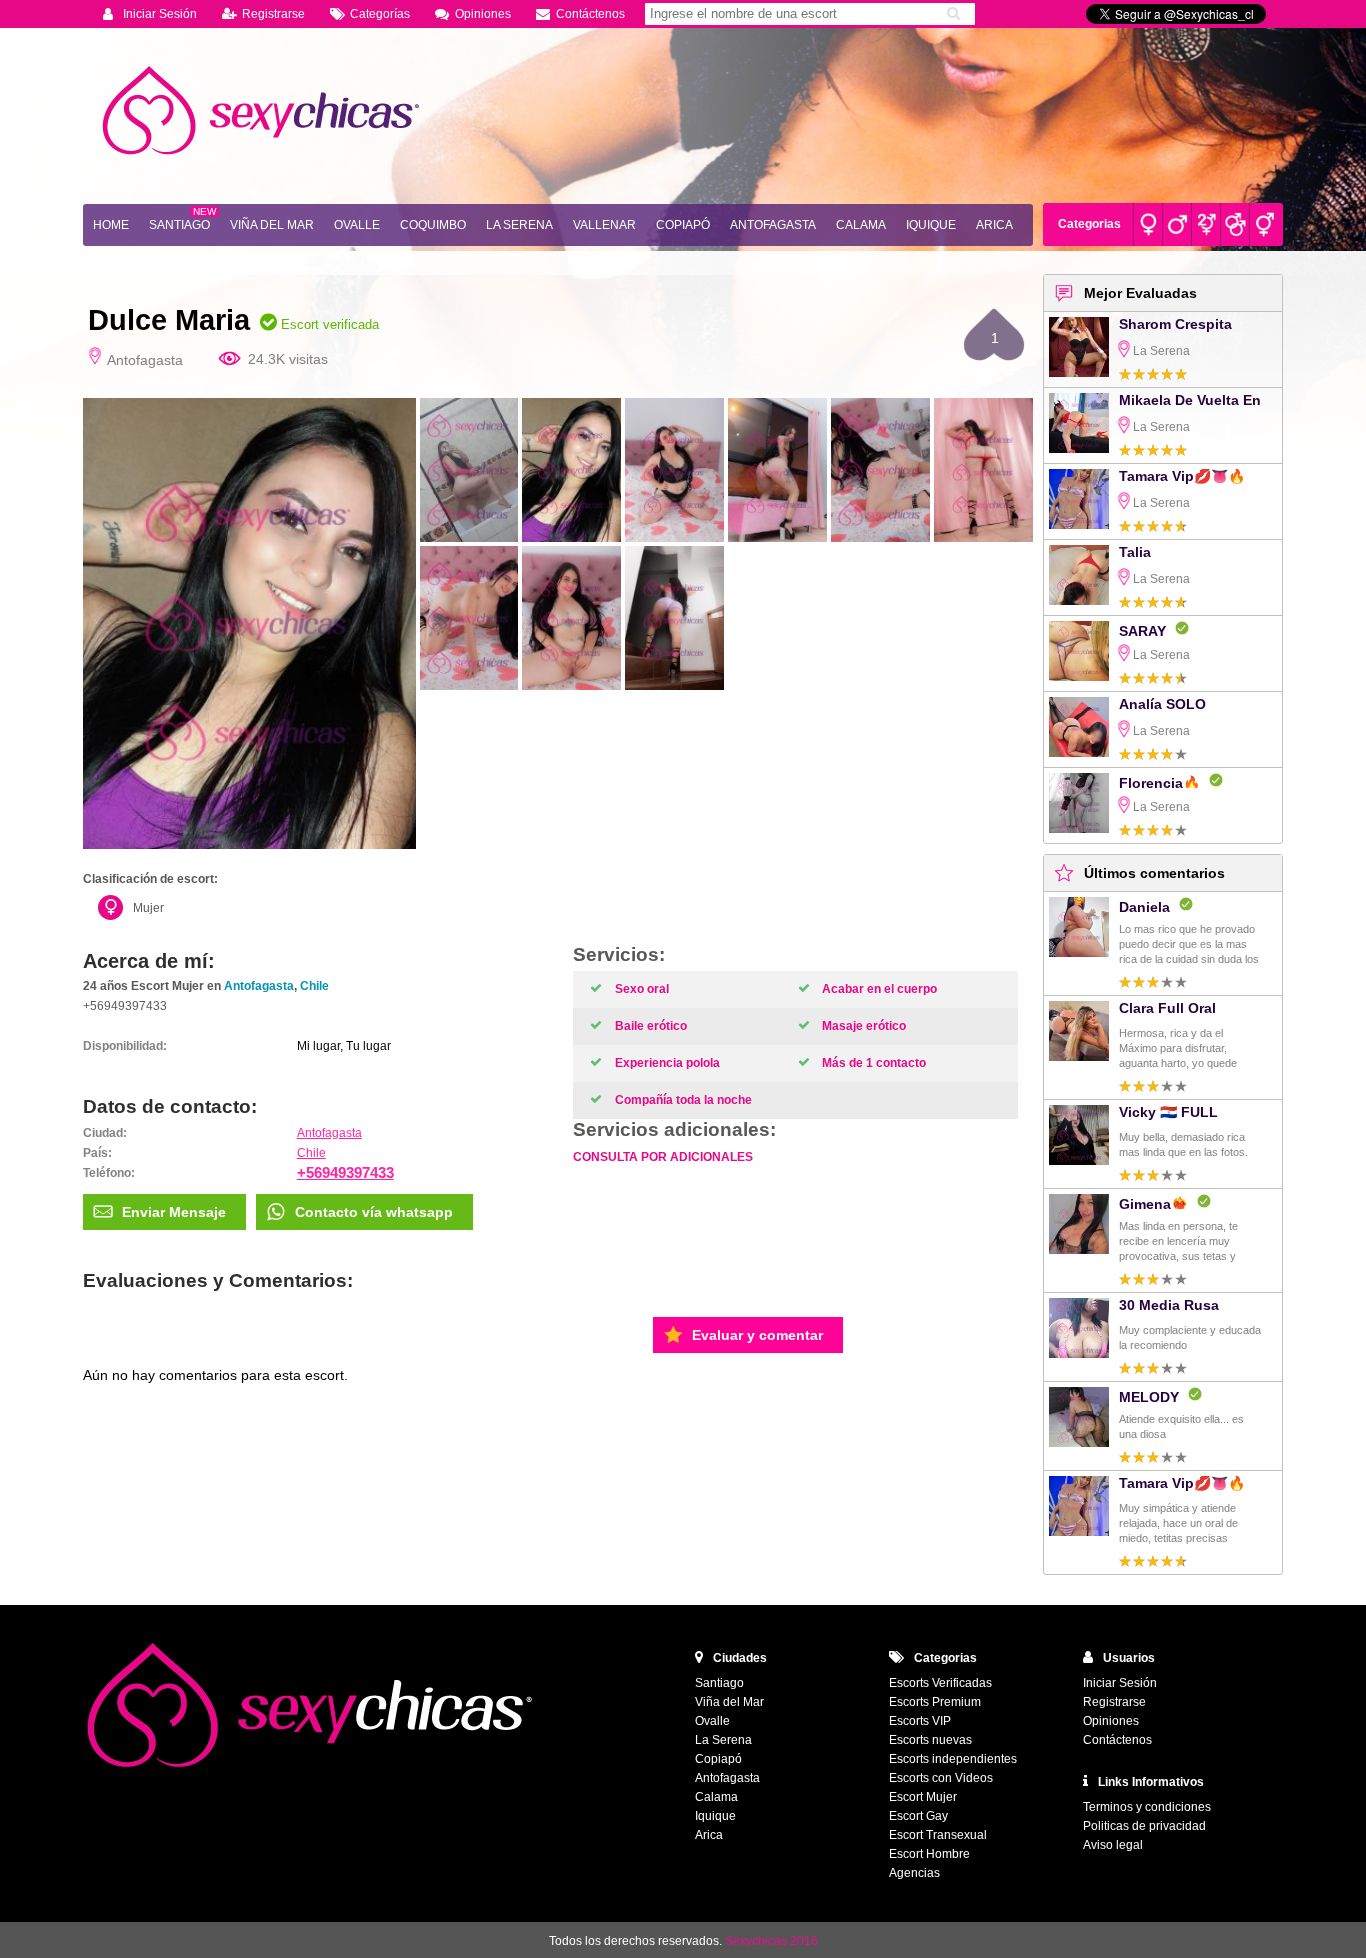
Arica (994, 225)
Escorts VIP (920, 1721)
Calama (861, 225)
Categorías (380, 14)
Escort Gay (918, 1816)
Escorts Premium (935, 1702)
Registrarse (273, 14)
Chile (314, 986)
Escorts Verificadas (940, 1683)
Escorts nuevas (930, 1740)
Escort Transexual (938, 1835)
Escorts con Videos (941, 1778)
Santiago (179, 225)
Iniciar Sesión (160, 14)
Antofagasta (773, 225)
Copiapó (683, 225)
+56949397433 (345, 1172)
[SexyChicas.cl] (263, 111)
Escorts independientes (953, 1759)
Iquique (931, 225)
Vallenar (604, 225)
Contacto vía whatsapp (374, 1212)
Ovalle (357, 225)
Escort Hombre (929, 1854)
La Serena (519, 225)
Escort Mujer (923, 1797)
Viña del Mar (272, 225)
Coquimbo (433, 225)
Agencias (914, 1873)
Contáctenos (590, 14)
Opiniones (483, 14)
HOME (111, 225)
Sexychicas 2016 (771, 1941)
